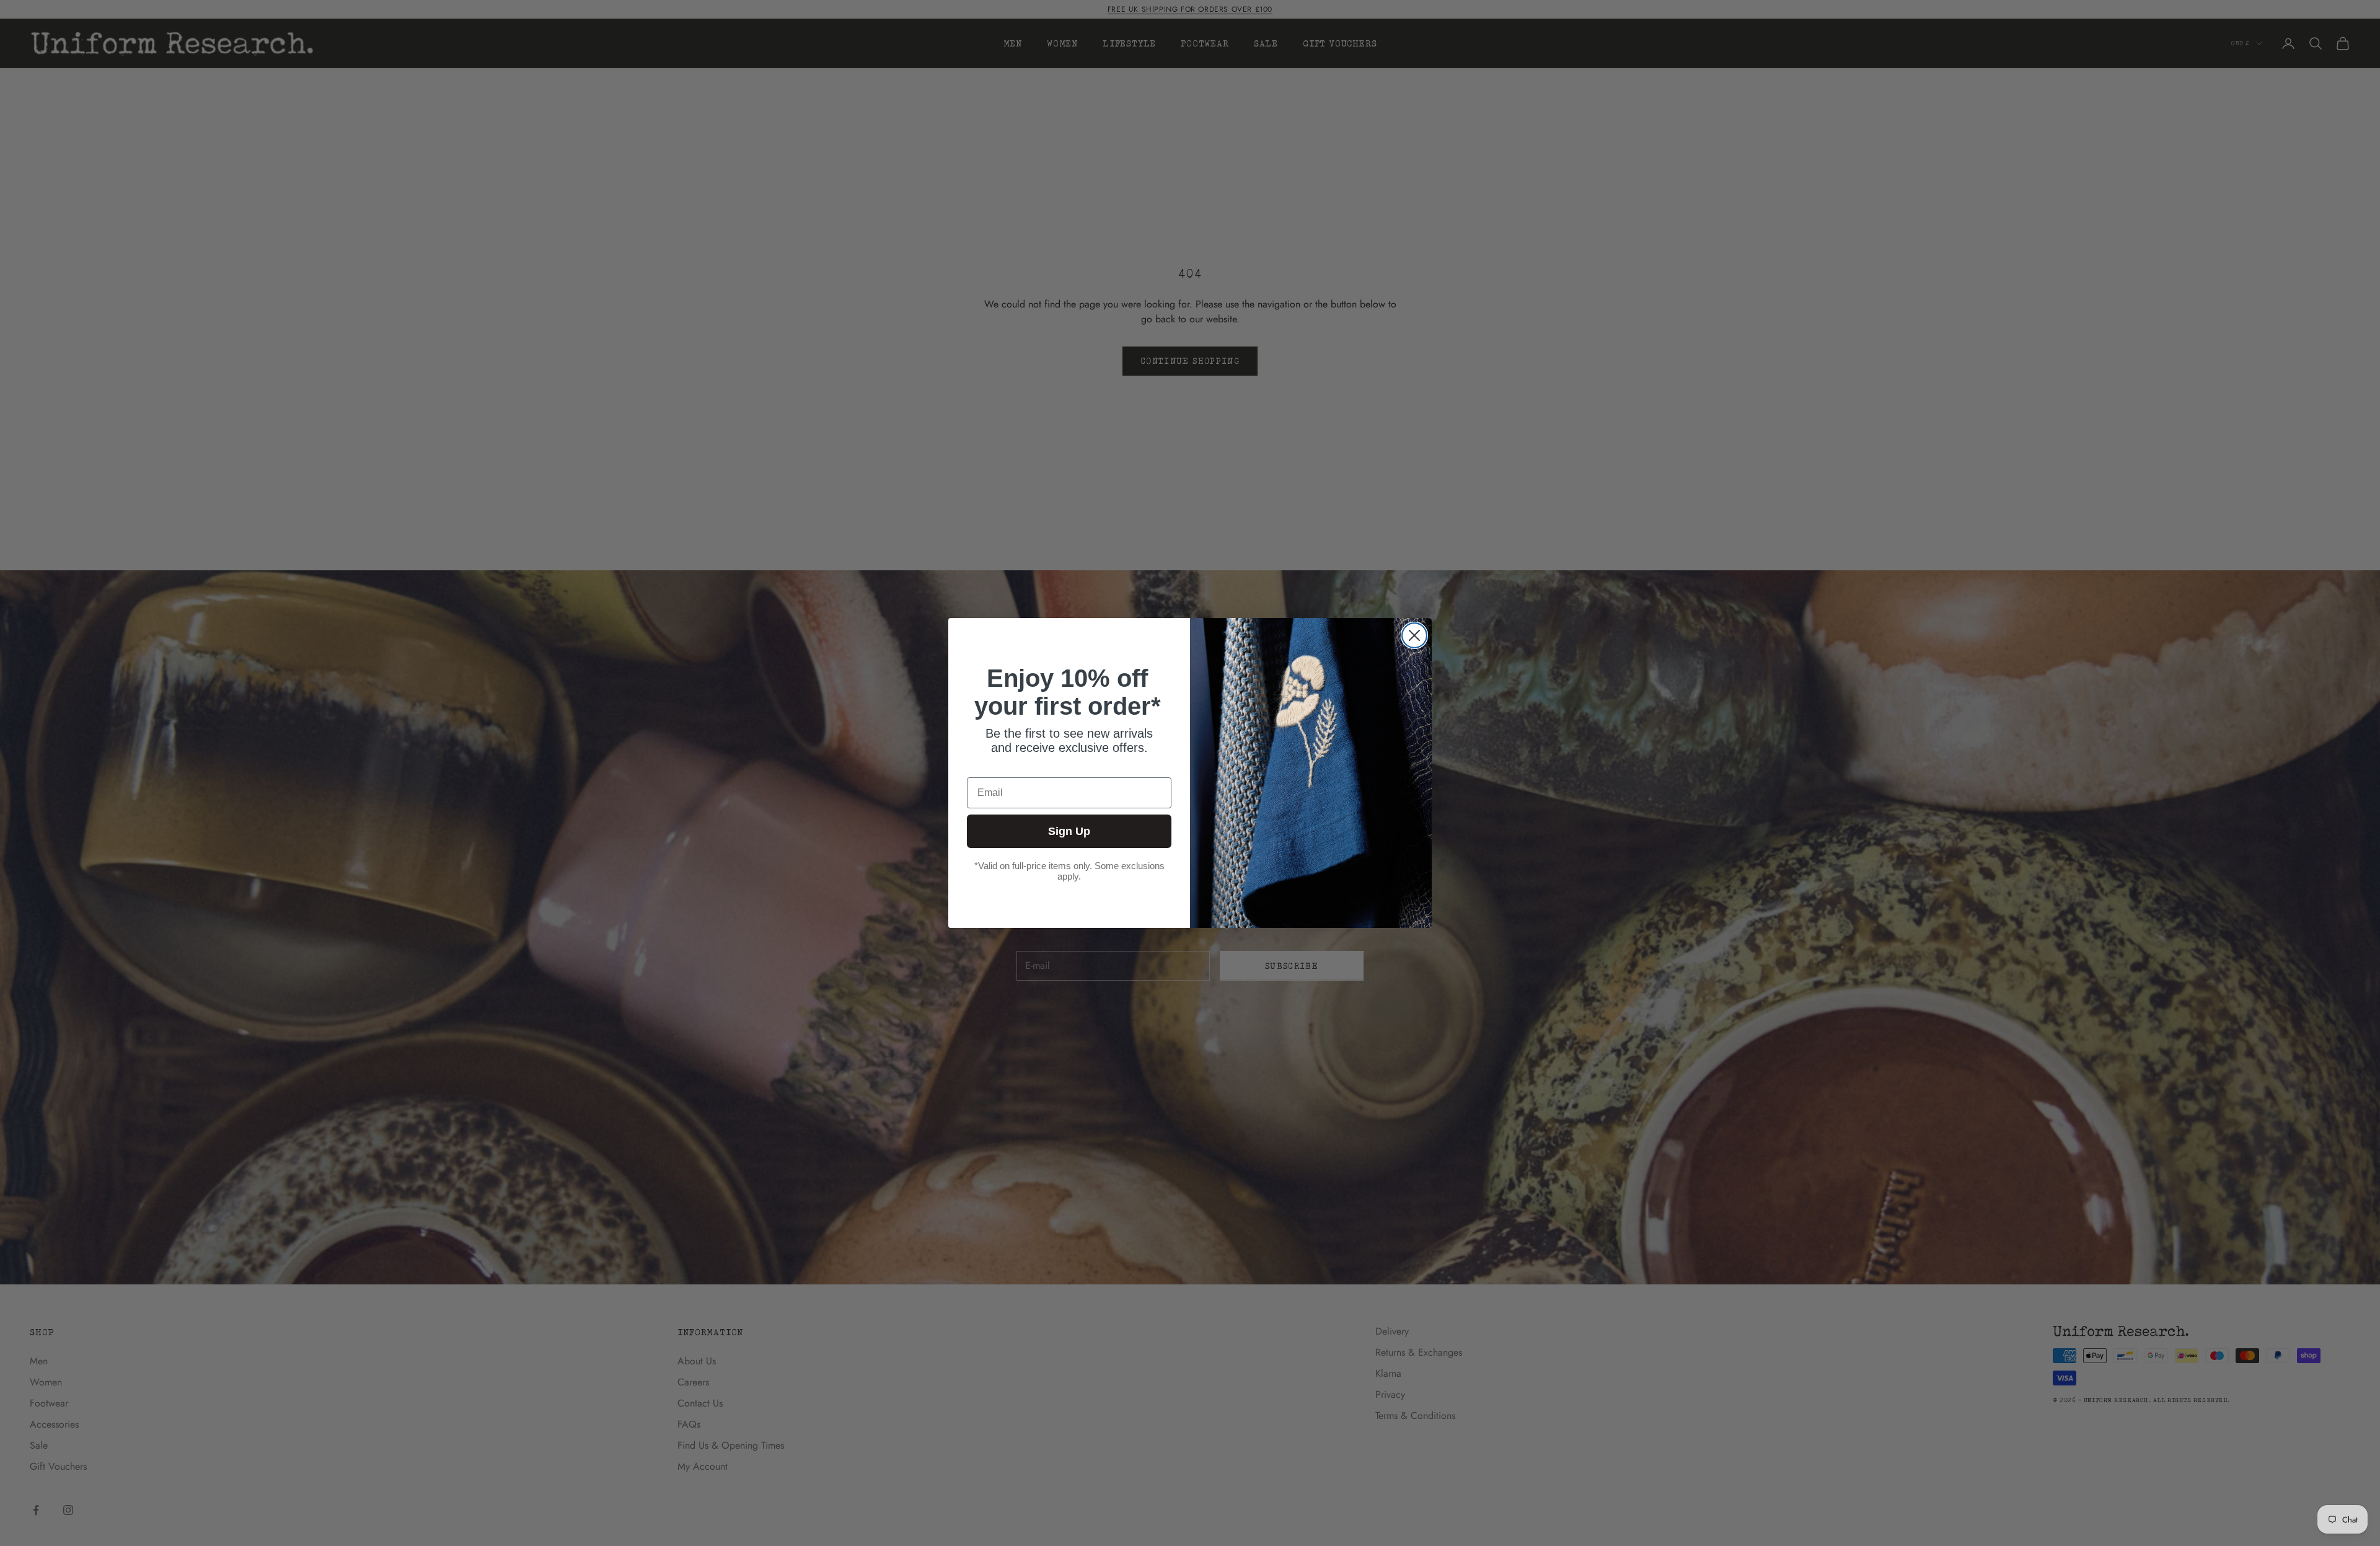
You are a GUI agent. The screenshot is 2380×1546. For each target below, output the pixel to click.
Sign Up (1069, 831)
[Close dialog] (1414, 635)
